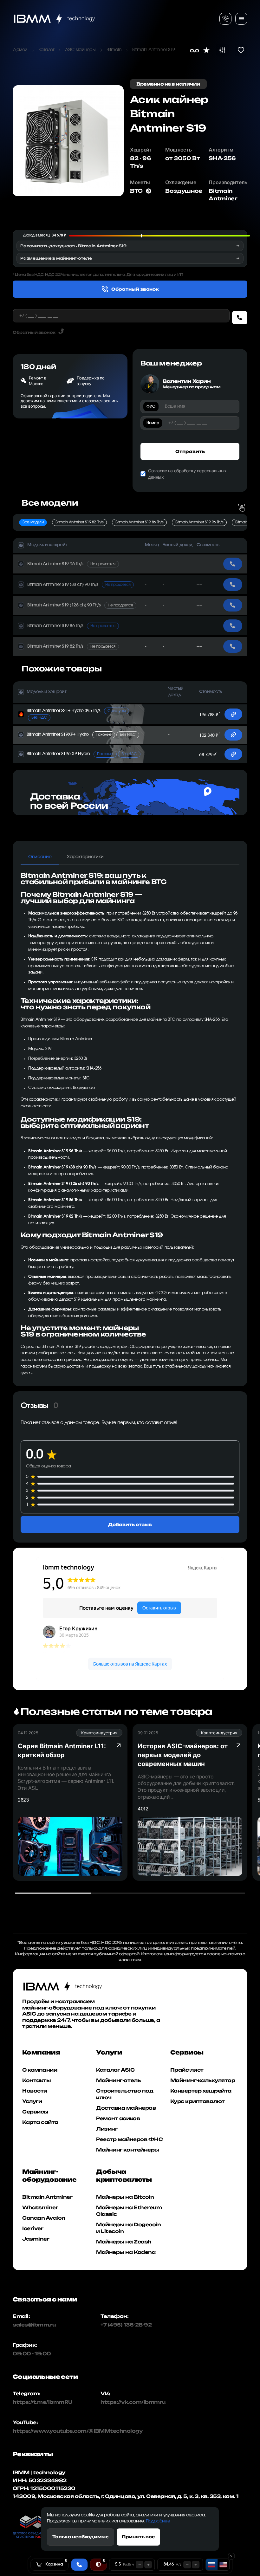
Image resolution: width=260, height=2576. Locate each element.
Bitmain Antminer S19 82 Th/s (79, 522)
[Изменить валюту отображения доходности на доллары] (223, 2565)
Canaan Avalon (44, 2218)
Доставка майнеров (126, 2108)
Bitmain (114, 50)
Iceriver (33, 2228)
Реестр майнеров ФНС (129, 2139)
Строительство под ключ (125, 2094)
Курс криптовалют (198, 2101)
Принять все (138, 2537)
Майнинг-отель (118, 2080)
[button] (85, 545)
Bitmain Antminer (47, 2197)
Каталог (46, 50)
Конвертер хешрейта (201, 2091)
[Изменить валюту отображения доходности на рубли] (212, 2565)
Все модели (33, 522)
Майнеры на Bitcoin (125, 2197)
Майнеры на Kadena (126, 2252)
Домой (20, 50)
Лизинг (107, 2129)
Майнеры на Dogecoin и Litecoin (128, 2228)
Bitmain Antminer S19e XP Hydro (82, 754)
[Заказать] (240, 318)
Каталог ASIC (115, 2070)
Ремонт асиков (118, 2118)
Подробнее (158, 2521)
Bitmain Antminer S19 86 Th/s (139, 522)
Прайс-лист (187, 2070)
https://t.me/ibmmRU (38, 2402)
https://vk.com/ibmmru (133, 2402)
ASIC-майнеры (80, 50)
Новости (35, 2091)
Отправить (190, 451)
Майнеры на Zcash (124, 2242)
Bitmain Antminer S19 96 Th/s (199, 522)
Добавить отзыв (130, 1524)
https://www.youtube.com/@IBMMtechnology (38, 2431)
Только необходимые (81, 2537)
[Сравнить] (222, 50)
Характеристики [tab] (85, 857)
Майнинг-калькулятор (203, 2080)
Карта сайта (40, 2122)
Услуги (32, 2101)
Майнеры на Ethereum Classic (129, 2211)
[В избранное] (241, 50)
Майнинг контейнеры (127, 2150)
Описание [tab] (40, 857)
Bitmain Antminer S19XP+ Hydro (81, 735)
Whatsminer (40, 2207)
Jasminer (36, 2239)
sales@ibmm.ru (34, 2325)
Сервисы (35, 2112)
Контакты (36, 2080)
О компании (40, 2070)
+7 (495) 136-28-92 (126, 2325)
